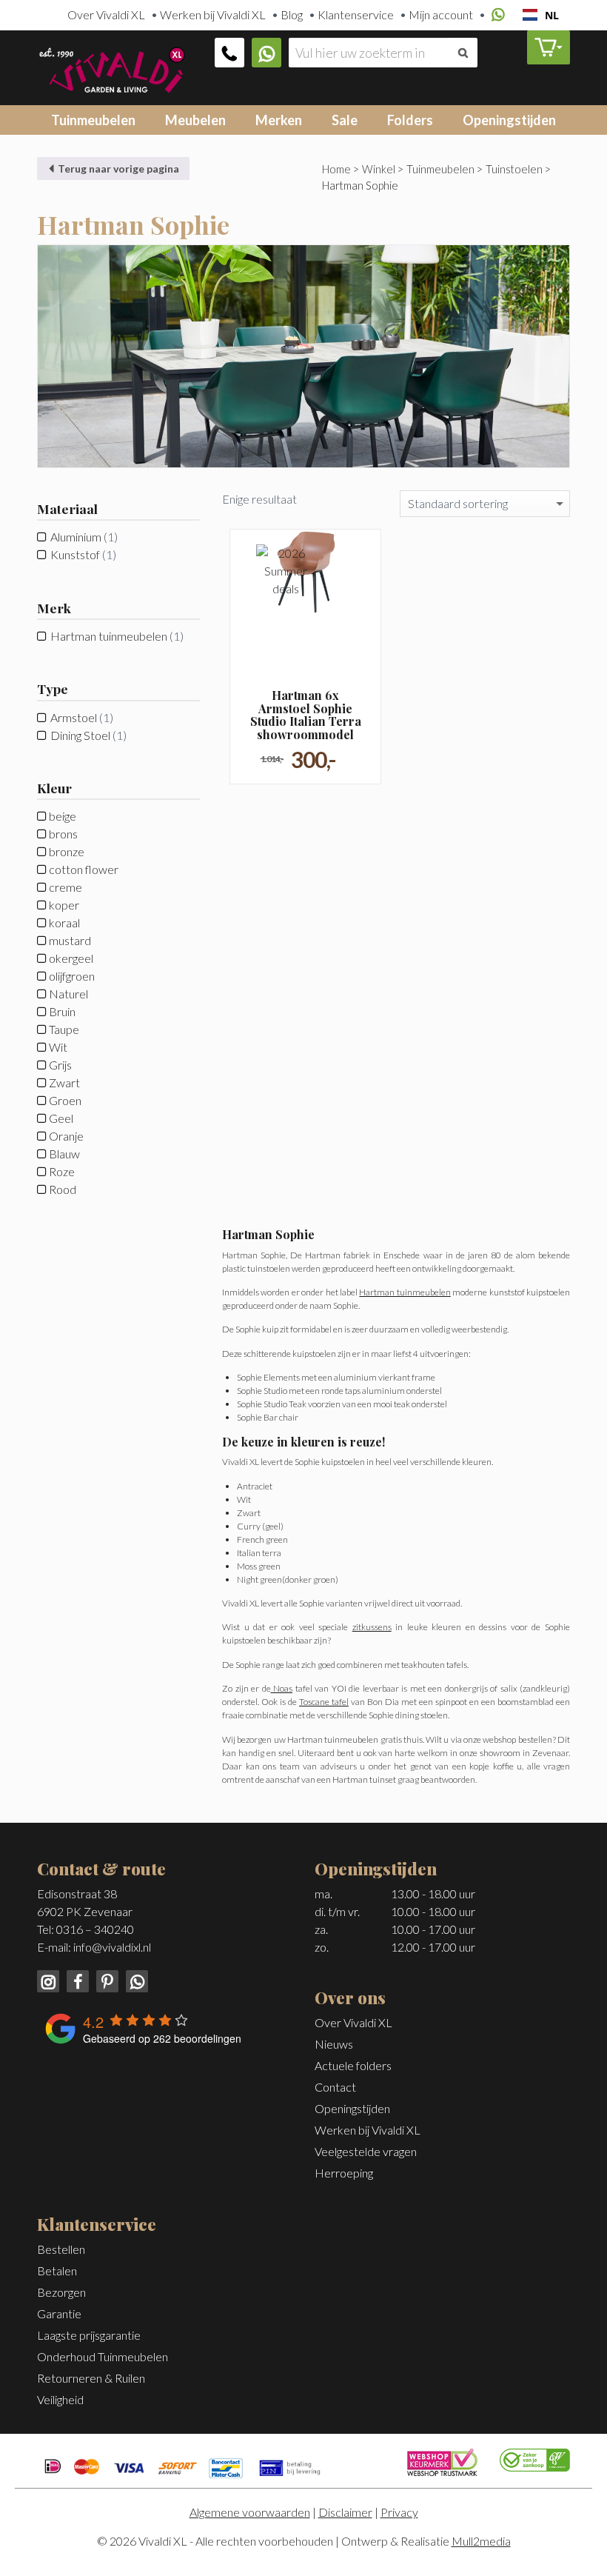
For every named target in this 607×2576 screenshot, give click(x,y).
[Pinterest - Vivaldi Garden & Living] (106, 1979)
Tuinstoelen (514, 169)
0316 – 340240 (95, 1929)
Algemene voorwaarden (250, 2512)
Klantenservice (356, 14)
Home (336, 169)
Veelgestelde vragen (366, 2151)
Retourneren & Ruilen (91, 2378)
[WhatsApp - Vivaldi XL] (134, 1979)
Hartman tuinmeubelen (109, 636)
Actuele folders (353, 2065)
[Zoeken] (463, 53)
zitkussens (372, 1627)
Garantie (59, 2313)
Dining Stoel (80, 735)
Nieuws (334, 2044)
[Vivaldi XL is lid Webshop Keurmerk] (442, 2461)
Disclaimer (345, 2512)
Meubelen (195, 120)
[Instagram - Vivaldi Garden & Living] (49, 1979)
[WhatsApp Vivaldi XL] (266, 53)
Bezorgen (61, 2292)
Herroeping (344, 2173)
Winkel (379, 169)
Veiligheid (60, 2399)
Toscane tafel (324, 1702)
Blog (292, 14)
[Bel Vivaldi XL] (229, 53)
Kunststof (75, 554)
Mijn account (441, 14)
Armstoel (74, 717)
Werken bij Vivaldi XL (213, 14)
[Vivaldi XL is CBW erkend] (535, 2459)
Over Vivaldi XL (106, 14)
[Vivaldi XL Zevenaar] (111, 68)
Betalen (57, 2270)
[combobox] (541, 15)
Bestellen (61, 2249)
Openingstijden (509, 120)
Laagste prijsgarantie (89, 2335)
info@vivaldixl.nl (112, 1947)
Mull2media (481, 2541)
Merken (279, 120)
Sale (345, 120)
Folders (410, 120)
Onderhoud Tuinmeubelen (103, 2356)
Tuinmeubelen (93, 120)
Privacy (399, 2512)
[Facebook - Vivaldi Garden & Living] (76, 1979)
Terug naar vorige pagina (117, 168)
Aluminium (76, 537)
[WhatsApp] (496, 15)
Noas (282, 1688)
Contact (335, 2087)
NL (552, 15)
